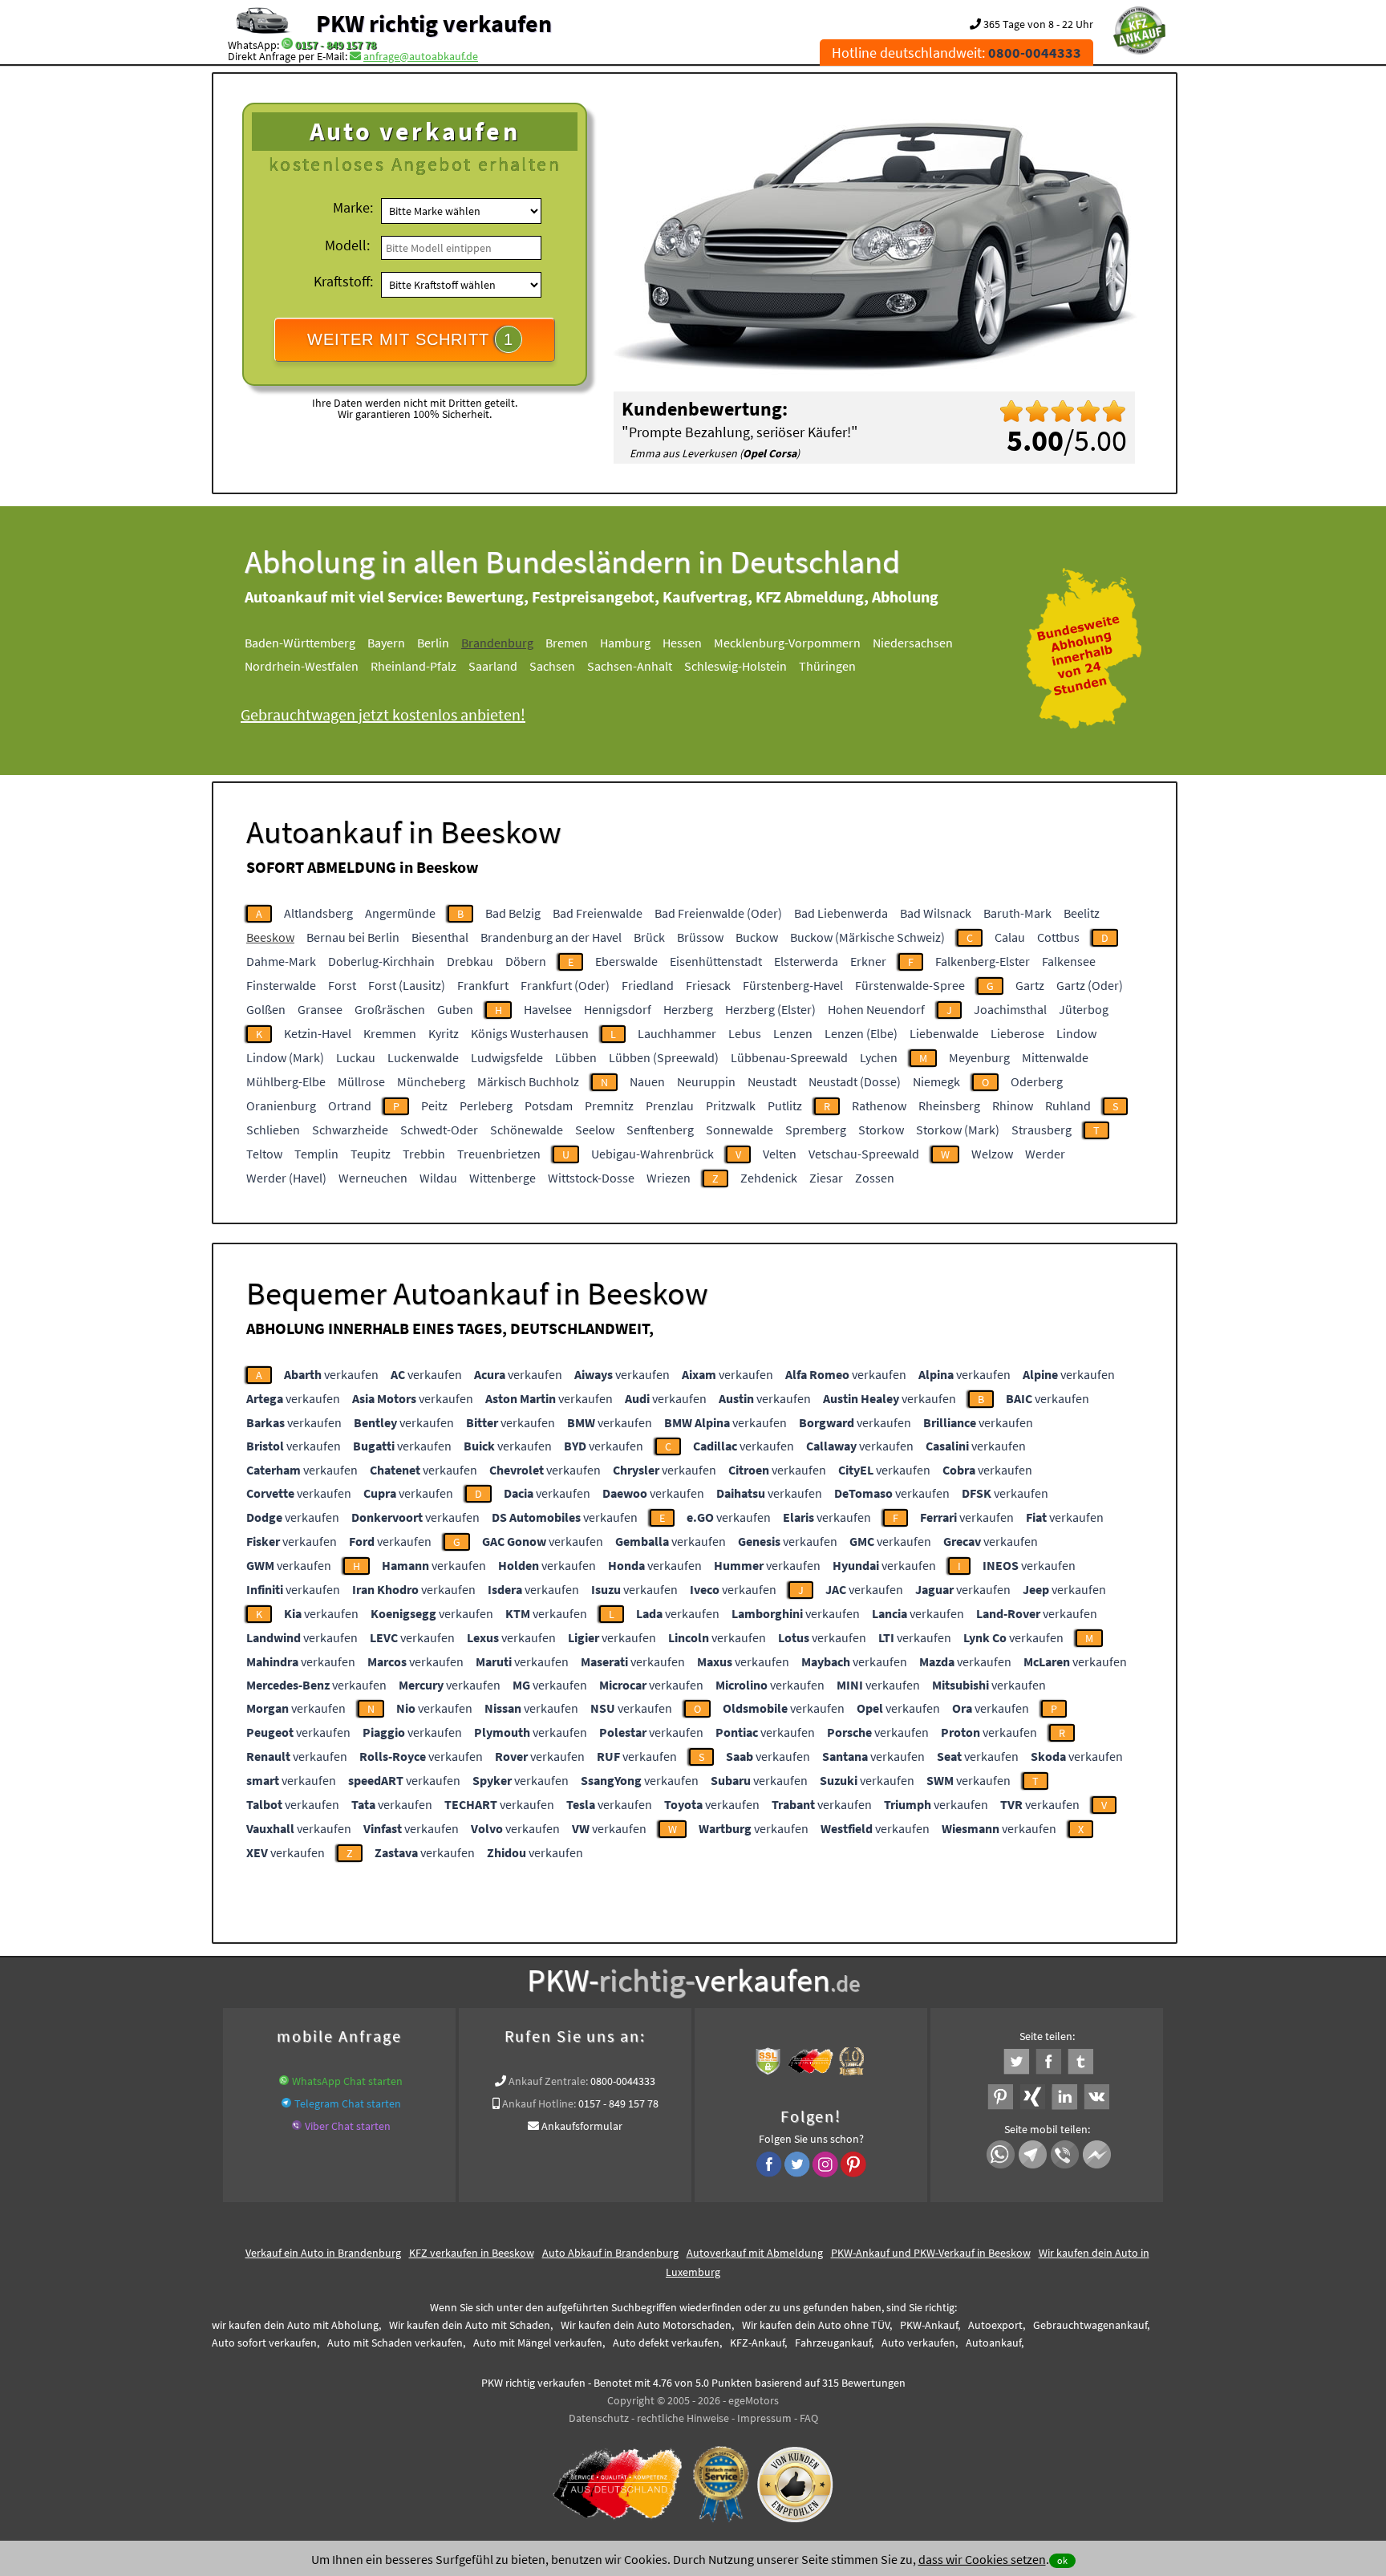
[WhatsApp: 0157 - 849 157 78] (287, 45)
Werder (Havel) (286, 1178)
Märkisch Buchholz (528, 1081)
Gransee (320, 1009)
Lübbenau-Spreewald (789, 1057)
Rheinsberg (949, 1105)
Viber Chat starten (348, 2126)
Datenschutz (599, 2418)
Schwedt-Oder (439, 1130)
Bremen (567, 643)
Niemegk (936, 1081)
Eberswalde (626, 961)
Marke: (353, 207)
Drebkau (470, 961)
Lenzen (793, 1033)
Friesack (708, 985)
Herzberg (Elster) (770, 1009)
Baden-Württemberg (300, 643)
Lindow (1076, 1033)
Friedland (648, 985)
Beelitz (1082, 913)
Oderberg (1037, 1081)
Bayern (386, 643)
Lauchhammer (677, 1033)
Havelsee (548, 1009)
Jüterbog (1084, 1009)
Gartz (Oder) (1090, 985)
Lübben (576, 1057)
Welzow (992, 1154)
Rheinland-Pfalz (413, 666)
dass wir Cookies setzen (982, 2559)
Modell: (347, 245)
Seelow (595, 1130)
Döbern (526, 961)
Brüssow (700, 937)
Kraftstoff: (343, 281)
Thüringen (827, 666)
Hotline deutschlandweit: (956, 53)
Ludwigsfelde (507, 1057)
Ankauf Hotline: (539, 2103)
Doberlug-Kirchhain (381, 961)
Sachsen (552, 666)
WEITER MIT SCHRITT (410, 339)
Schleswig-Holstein (736, 666)
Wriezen (669, 1178)
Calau (1010, 937)
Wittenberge (503, 1178)
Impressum (764, 2418)
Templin (316, 1154)
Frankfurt (483, 985)
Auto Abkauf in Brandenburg (610, 2253)
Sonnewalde (740, 1130)
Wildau (438, 1178)
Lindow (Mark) (285, 1057)
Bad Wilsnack (936, 913)
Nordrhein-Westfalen (302, 666)
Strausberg (1042, 1130)
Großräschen (390, 1009)
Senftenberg (660, 1130)
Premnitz (609, 1105)
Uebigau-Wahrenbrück (652, 1154)
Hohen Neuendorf (876, 1009)
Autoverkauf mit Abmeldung (755, 2253)
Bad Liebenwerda (841, 913)
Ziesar (826, 1178)
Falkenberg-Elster (983, 961)
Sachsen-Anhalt (630, 666)
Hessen (682, 643)
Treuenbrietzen (499, 1154)
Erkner (868, 961)
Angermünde (400, 913)
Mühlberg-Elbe (286, 1081)
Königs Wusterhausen (530, 1033)
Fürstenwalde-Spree (910, 985)
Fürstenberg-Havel (793, 985)
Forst (342, 985)
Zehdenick (769, 1178)
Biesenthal (440, 937)
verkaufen (331, 1374)
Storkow (881, 1130)
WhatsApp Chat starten (347, 2081)
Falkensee (1069, 961)
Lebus (745, 1033)
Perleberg (486, 1105)
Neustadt (772, 1081)
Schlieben (273, 1130)
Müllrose (361, 1081)
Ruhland (1068, 1105)
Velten (780, 1154)
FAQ (809, 2418)
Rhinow (1013, 1105)
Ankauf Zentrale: (548, 2081)
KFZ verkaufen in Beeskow (472, 2253)
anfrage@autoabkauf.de (421, 56)
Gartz (1030, 985)
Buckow (757, 937)
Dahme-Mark (281, 961)
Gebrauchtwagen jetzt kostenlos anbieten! (383, 714)
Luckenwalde (423, 1057)
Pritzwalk (731, 1105)
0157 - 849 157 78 (336, 45)
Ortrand (350, 1105)
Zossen (875, 1178)
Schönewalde (527, 1130)
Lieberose (1017, 1033)
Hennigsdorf (618, 1009)
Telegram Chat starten (348, 2103)
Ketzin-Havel (318, 1033)
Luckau (356, 1057)
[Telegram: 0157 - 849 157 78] (286, 2103)
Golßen (266, 1009)
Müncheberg (431, 1081)
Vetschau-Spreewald (864, 1154)
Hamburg (625, 643)
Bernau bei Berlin (353, 937)
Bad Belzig (513, 913)
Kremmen (390, 1033)
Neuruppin (706, 1081)
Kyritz (444, 1033)
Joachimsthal (1010, 1009)
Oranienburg (281, 1105)
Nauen (647, 1081)
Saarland (493, 666)
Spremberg (816, 1130)
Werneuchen (373, 1178)
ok (1062, 2560)
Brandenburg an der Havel (551, 937)
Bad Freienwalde (598, 913)
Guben (455, 1009)
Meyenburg (979, 1057)
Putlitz (785, 1105)
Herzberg (688, 1009)
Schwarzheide (350, 1130)
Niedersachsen (913, 643)
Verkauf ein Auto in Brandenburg (323, 2253)
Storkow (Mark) (958, 1130)
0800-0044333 (623, 2081)
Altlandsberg (318, 913)
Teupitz (371, 1154)
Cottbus (1058, 937)
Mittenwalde (1055, 1057)
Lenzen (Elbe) (861, 1033)
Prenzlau (670, 1105)
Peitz (434, 1105)
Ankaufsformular (582, 2126)
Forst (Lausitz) (407, 985)
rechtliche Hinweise (683, 2418)
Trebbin (424, 1154)
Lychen (879, 1057)
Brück (649, 937)
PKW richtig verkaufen (434, 23)
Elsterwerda (806, 961)
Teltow (264, 1154)
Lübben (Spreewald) (664, 1057)
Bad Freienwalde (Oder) (718, 913)
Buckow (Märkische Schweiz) (867, 937)
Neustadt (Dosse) (855, 1081)
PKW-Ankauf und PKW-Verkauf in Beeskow (931, 2253)
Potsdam (549, 1105)
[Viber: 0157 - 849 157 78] (297, 2126)
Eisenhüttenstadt (716, 961)
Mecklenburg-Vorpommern (787, 643)
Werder (1045, 1154)
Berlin (433, 643)
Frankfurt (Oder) (565, 985)
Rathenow (879, 1105)
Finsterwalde (281, 985)
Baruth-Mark (1017, 913)
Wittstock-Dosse (591, 1178)
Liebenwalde (944, 1033)
